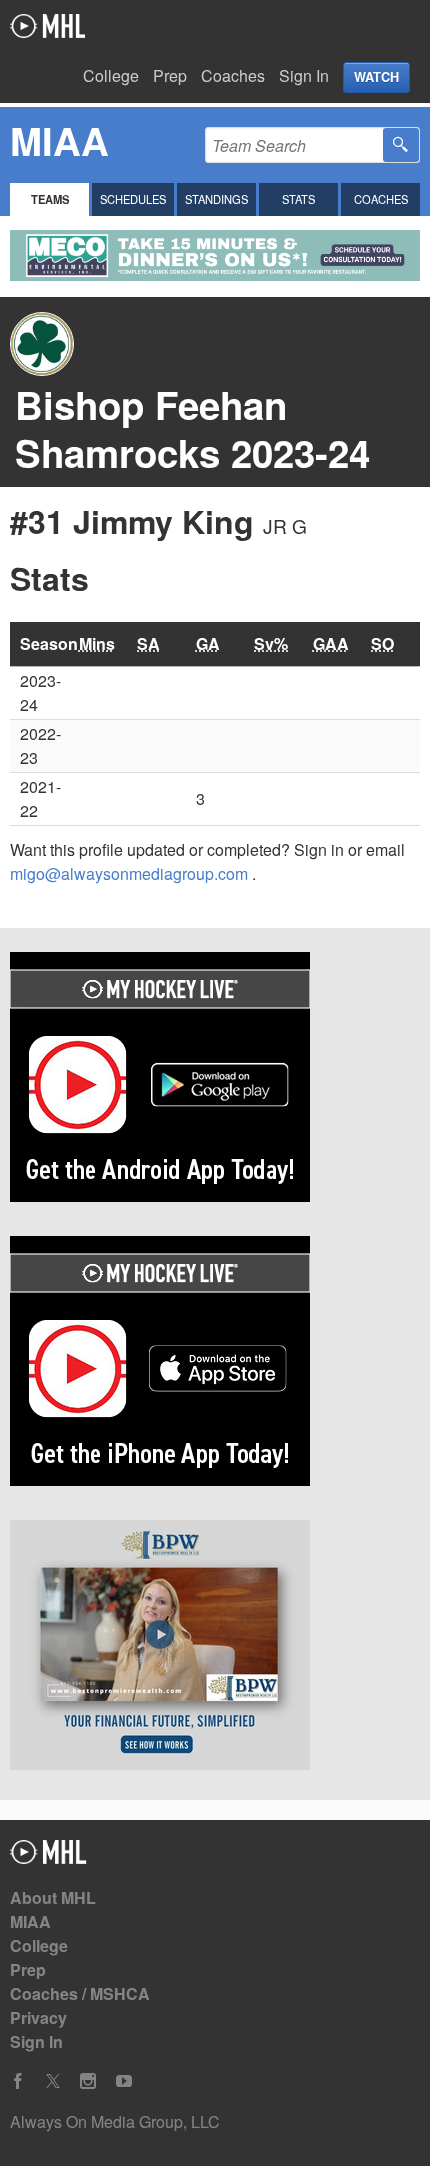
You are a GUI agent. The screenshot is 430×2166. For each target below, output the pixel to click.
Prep (170, 75)
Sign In (304, 75)
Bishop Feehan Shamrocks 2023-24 (192, 428)
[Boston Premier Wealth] (215, 1648)
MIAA (30, 1921)
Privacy (38, 2017)
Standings (216, 199)
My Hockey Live (47, 26)
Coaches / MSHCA (80, 1993)
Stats (298, 199)
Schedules (133, 199)
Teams (50, 199)
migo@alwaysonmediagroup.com (131, 873)
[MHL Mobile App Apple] (215, 1364)
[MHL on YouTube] (124, 2081)
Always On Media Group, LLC (115, 2121)
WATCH (376, 77)
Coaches (233, 75)
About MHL (53, 1897)
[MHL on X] (53, 2081)
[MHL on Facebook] (18, 2081)
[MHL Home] (48, 1857)
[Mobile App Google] (215, 1080)
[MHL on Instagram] (88, 2081)
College (111, 75)
